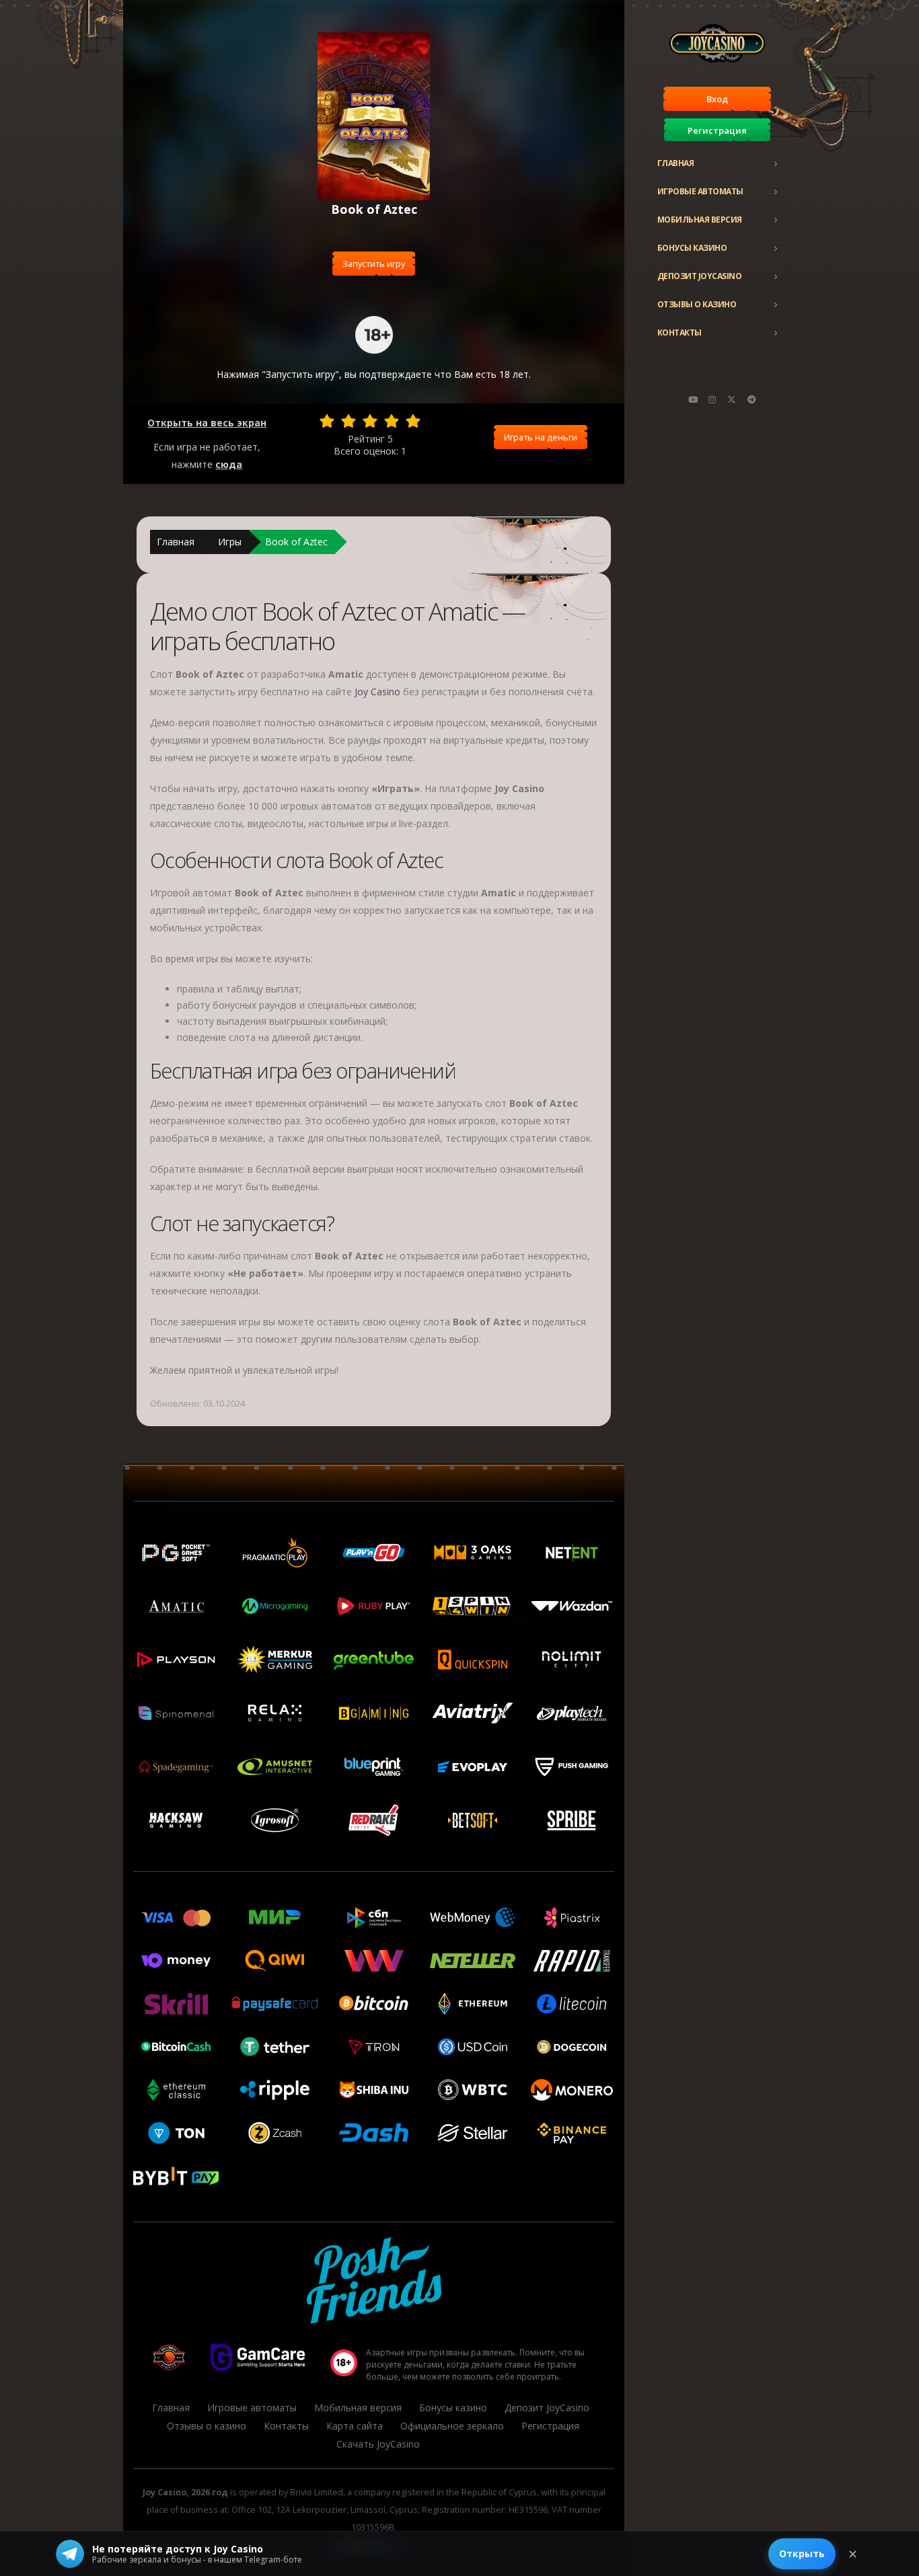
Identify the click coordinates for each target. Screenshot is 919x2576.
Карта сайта (355, 2426)
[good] (392, 421)
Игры (230, 542)
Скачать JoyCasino (378, 2444)
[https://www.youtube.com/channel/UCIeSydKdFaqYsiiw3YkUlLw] (693, 399)
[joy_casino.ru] (712, 399)
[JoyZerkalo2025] (751, 399)
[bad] (327, 421)
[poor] (348, 421)
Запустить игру (374, 264)
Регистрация (717, 130)
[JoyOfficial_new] (732, 399)
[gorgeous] (413, 421)
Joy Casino (377, 692)
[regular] (370, 421)
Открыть (802, 2553)
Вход (717, 99)
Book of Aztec (296, 542)
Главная (676, 163)
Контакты (679, 333)
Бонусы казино (692, 248)
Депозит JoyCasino (700, 276)
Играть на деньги (541, 437)
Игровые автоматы (700, 191)
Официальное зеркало (452, 2426)
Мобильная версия (700, 220)
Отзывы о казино (697, 304)
